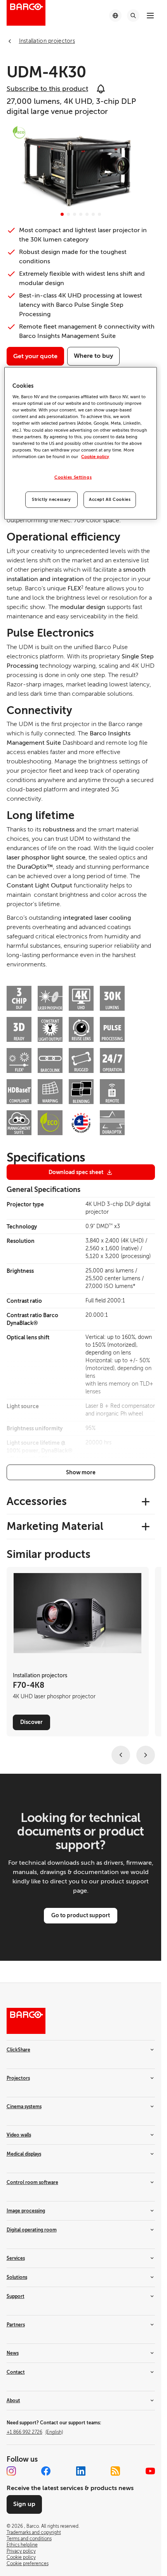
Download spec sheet (76, 1172)
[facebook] (46, 2471)
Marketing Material (55, 1526)
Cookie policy (95, 457)
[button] (62, 214)
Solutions (17, 2277)
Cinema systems (24, 2107)
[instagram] (11, 2471)
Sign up (24, 2504)
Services (16, 2258)
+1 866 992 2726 (35, 2432)
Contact (16, 2372)
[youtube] (150, 2471)
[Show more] (81, 1472)
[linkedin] (81, 2471)
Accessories (37, 1501)
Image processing (26, 2211)
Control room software (32, 2182)
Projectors (18, 2078)
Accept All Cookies (110, 500)
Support (16, 2296)
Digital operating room (32, 2230)
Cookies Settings (73, 477)
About (13, 2401)
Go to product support (81, 1915)
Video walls (19, 2135)
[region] (80, 443)
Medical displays (24, 2154)
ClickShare (18, 2050)
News (13, 2353)
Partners (16, 2325)
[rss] (115, 2471)
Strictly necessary (51, 500)
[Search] (133, 16)
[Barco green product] (19, 132)
